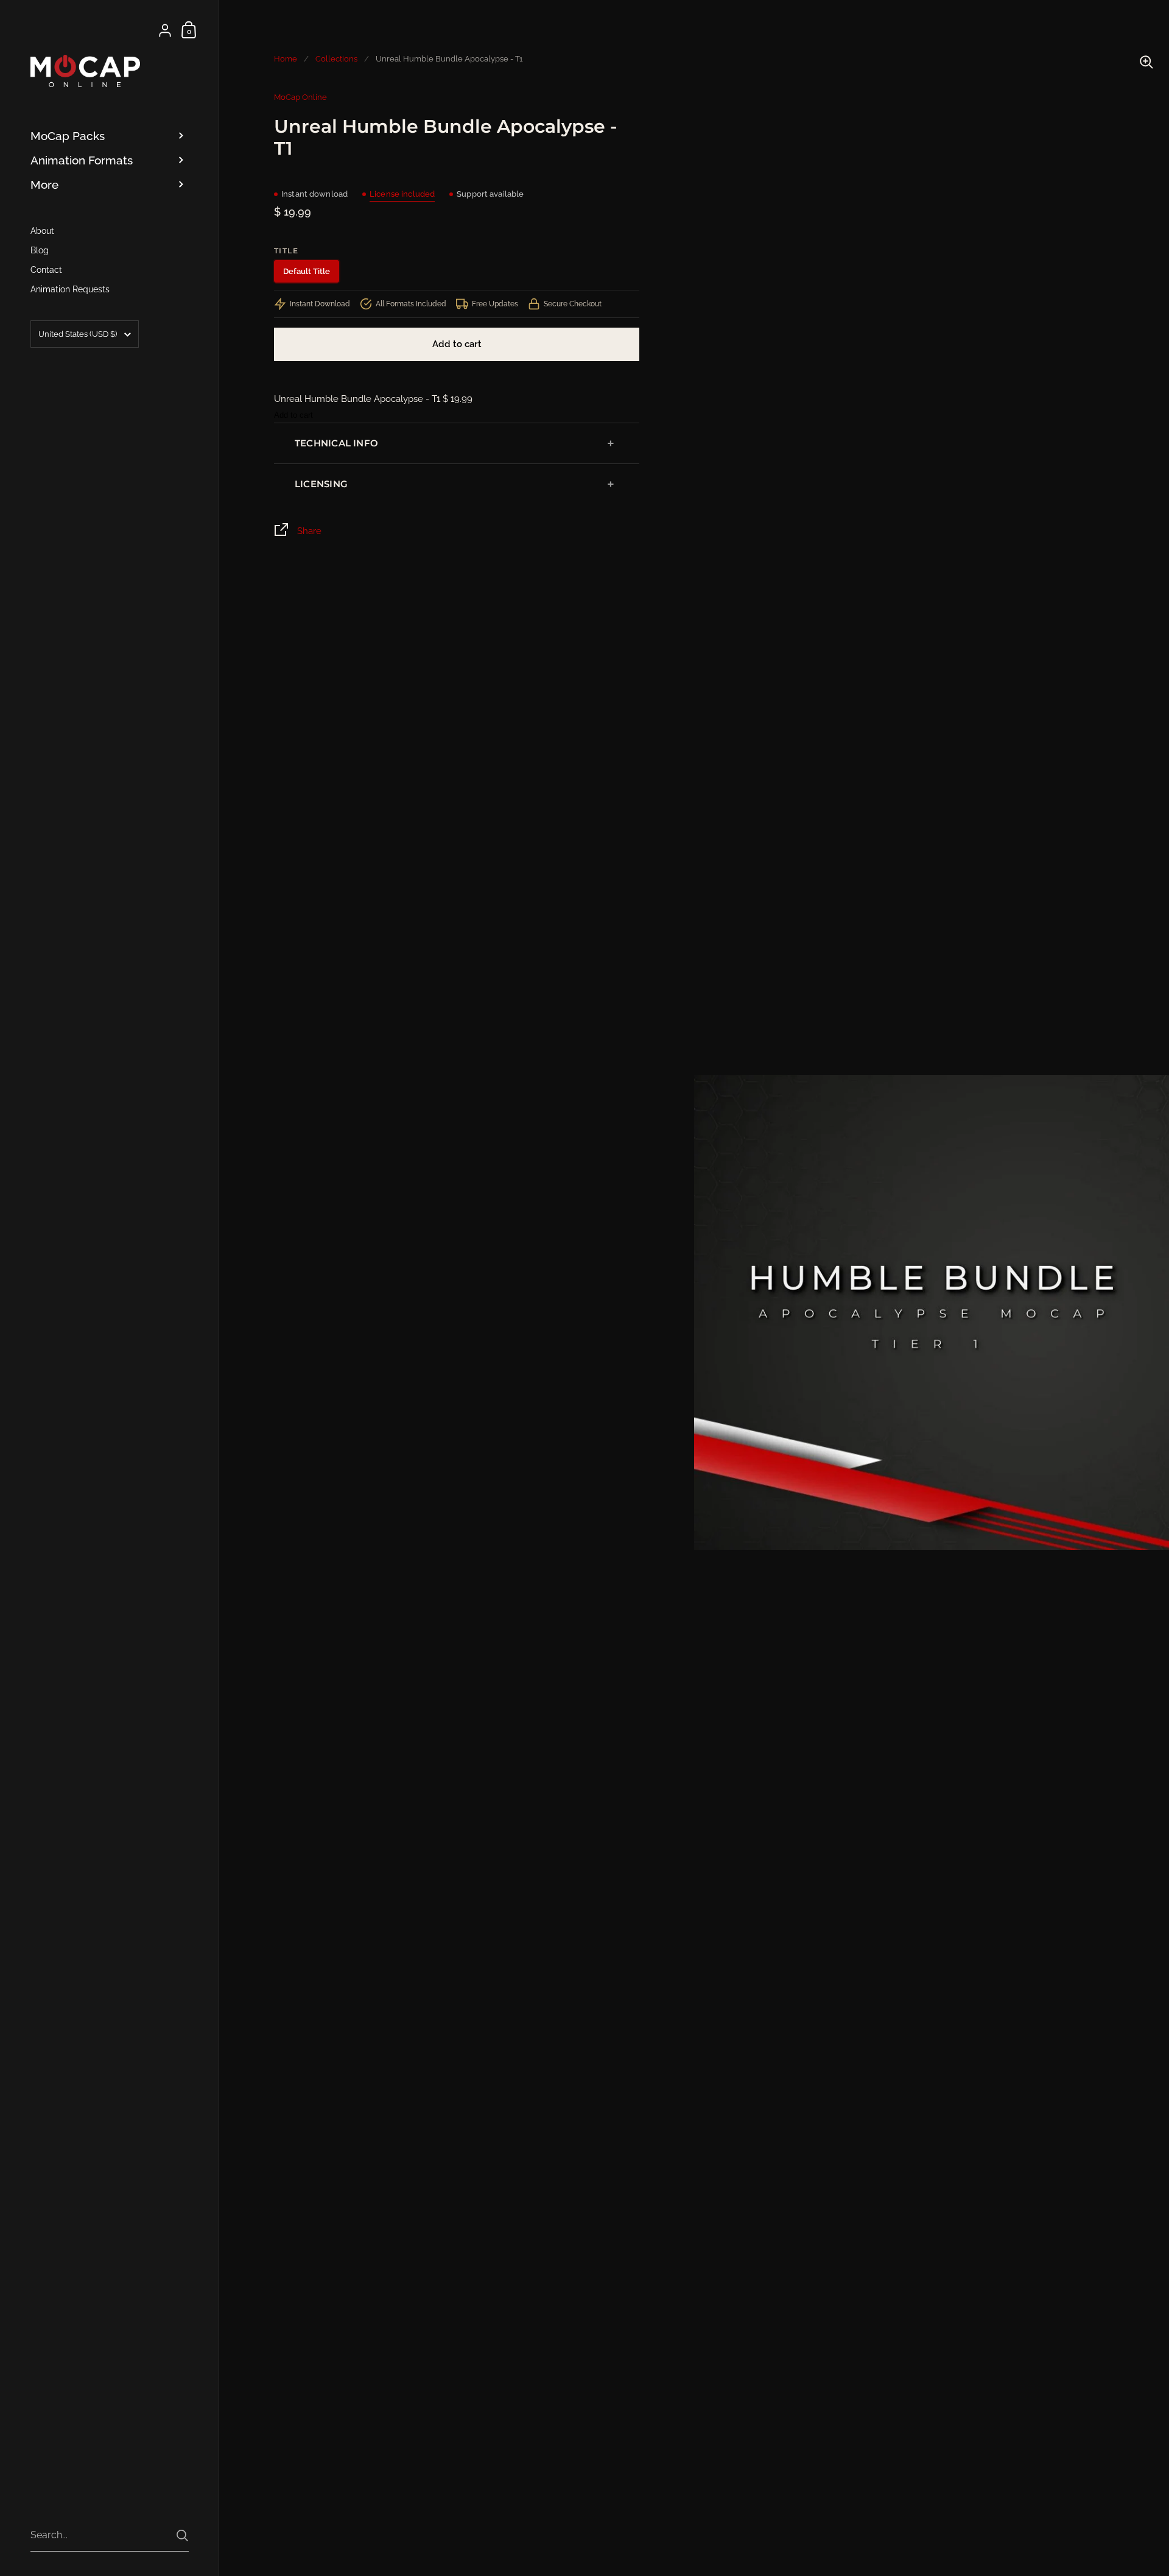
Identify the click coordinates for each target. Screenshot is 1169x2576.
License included (402, 194)
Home (286, 59)
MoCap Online (300, 97)
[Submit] (182, 2536)
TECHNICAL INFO (336, 443)
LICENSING (321, 484)
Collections (336, 59)
